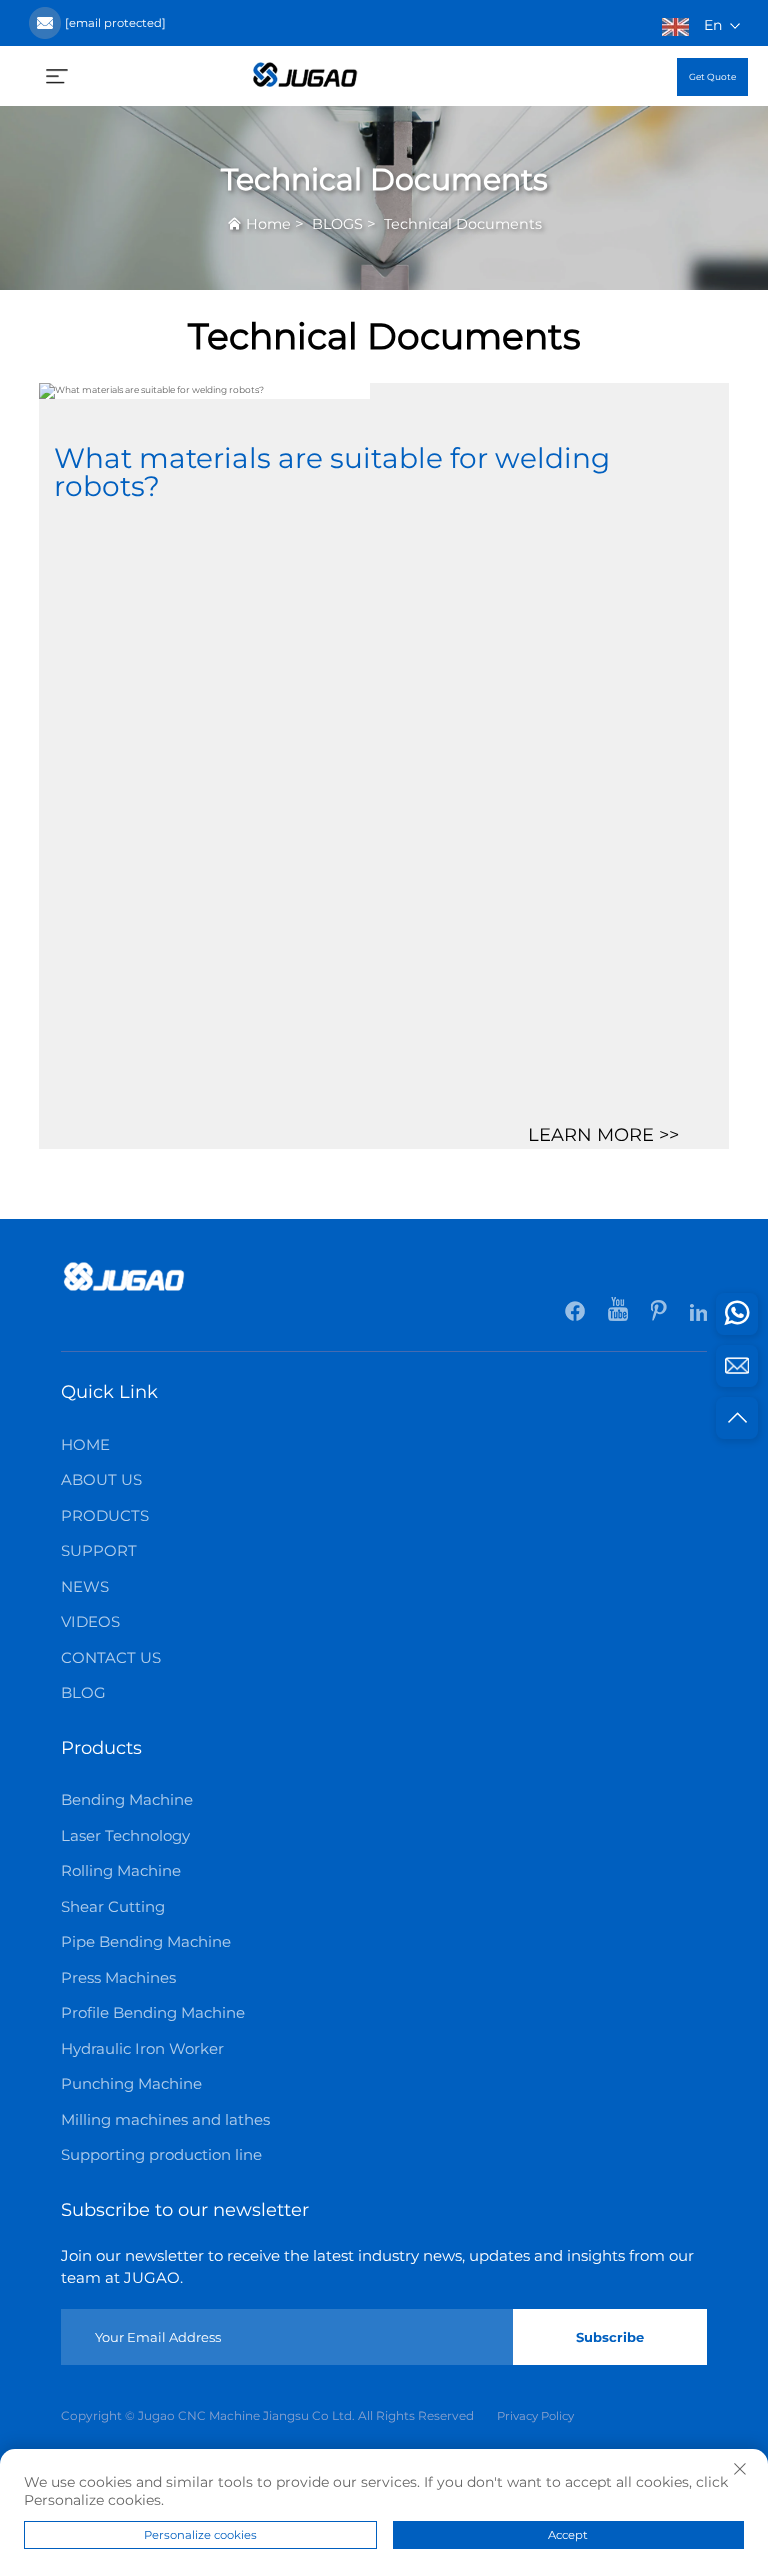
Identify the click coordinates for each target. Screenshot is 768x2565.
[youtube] (619, 1313)
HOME (85, 1444)
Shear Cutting (113, 1906)
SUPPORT (99, 1550)
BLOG (83, 1692)
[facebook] (576, 1313)
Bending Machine (127, 1799)
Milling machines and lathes (165, 2119)
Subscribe (610, 2337)
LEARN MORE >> (603, 1135)
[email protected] (115, 23)
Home (268, 224)
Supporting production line (161, 2154)
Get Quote (712, 76)
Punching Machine (131, 2083)
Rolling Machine (121, 1870)
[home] (305, 73)
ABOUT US (101, 1479)
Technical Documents (463, 224)
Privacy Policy (535, 2416)
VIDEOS (90, 1621)
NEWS (85, 1586)
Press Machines (118, 1977)
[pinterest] (660, 1313)
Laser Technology (125, 1835)
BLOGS (337, 224)
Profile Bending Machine (153, 2012)
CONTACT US (111, 1657)
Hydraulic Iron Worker (142, 2048)
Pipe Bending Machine (146, 1941)
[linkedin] (698, 1313)
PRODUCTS (105, 1515)
